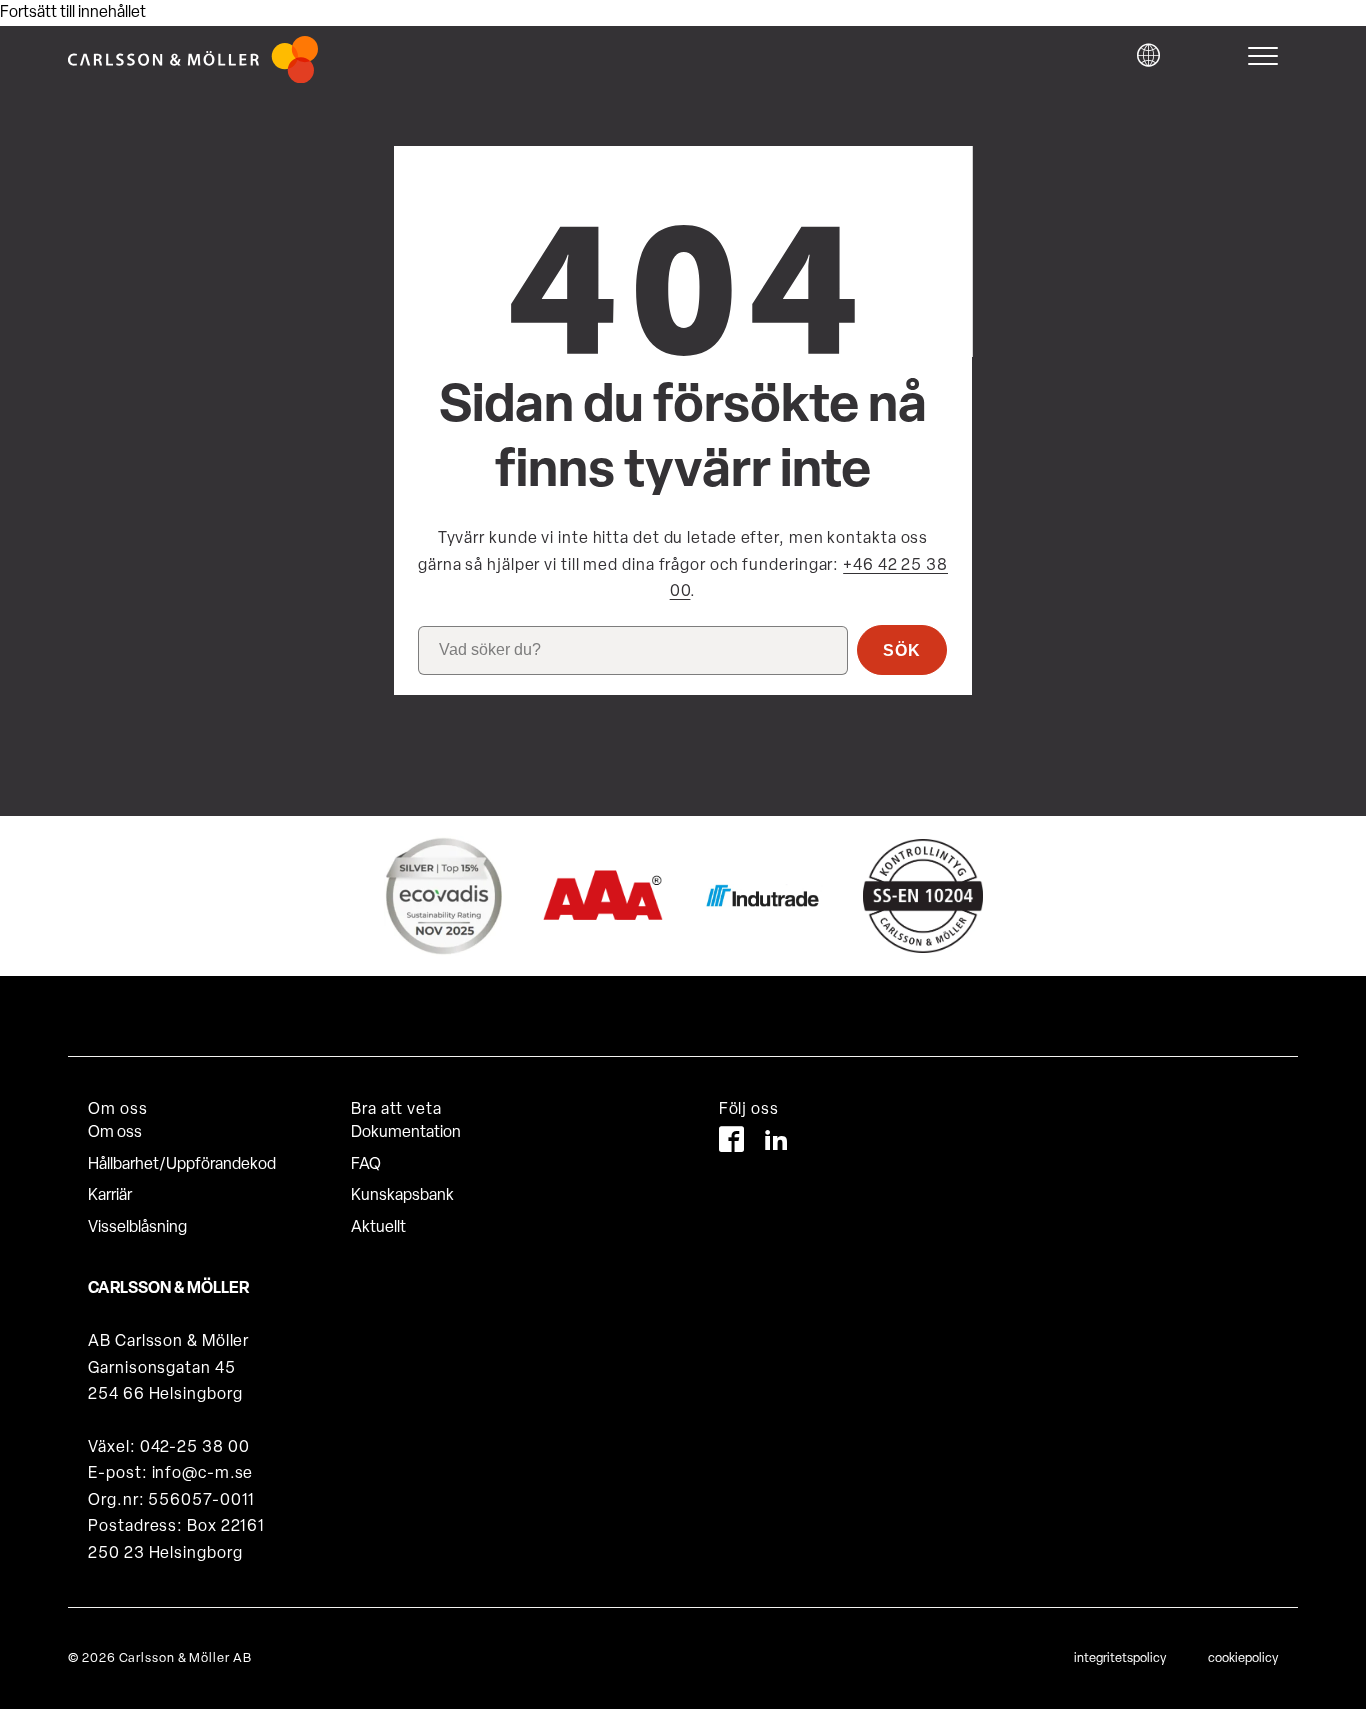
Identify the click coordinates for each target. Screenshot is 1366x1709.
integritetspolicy (1120, 1658)
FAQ (366, 1165)
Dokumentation (406, 1133)
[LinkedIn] (776, 1143)
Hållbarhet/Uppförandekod (182, 1165)
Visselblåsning (137, 1228)
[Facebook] (731, 1143)
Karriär (110, 1196)
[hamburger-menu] (1268, 56)
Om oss (115, 1133)
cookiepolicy (1243, 1658)
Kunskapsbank (402, 1196)
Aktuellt (378, 1228)
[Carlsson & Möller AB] (193, 79)
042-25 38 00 (195, 1448)
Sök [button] (902, 650)
